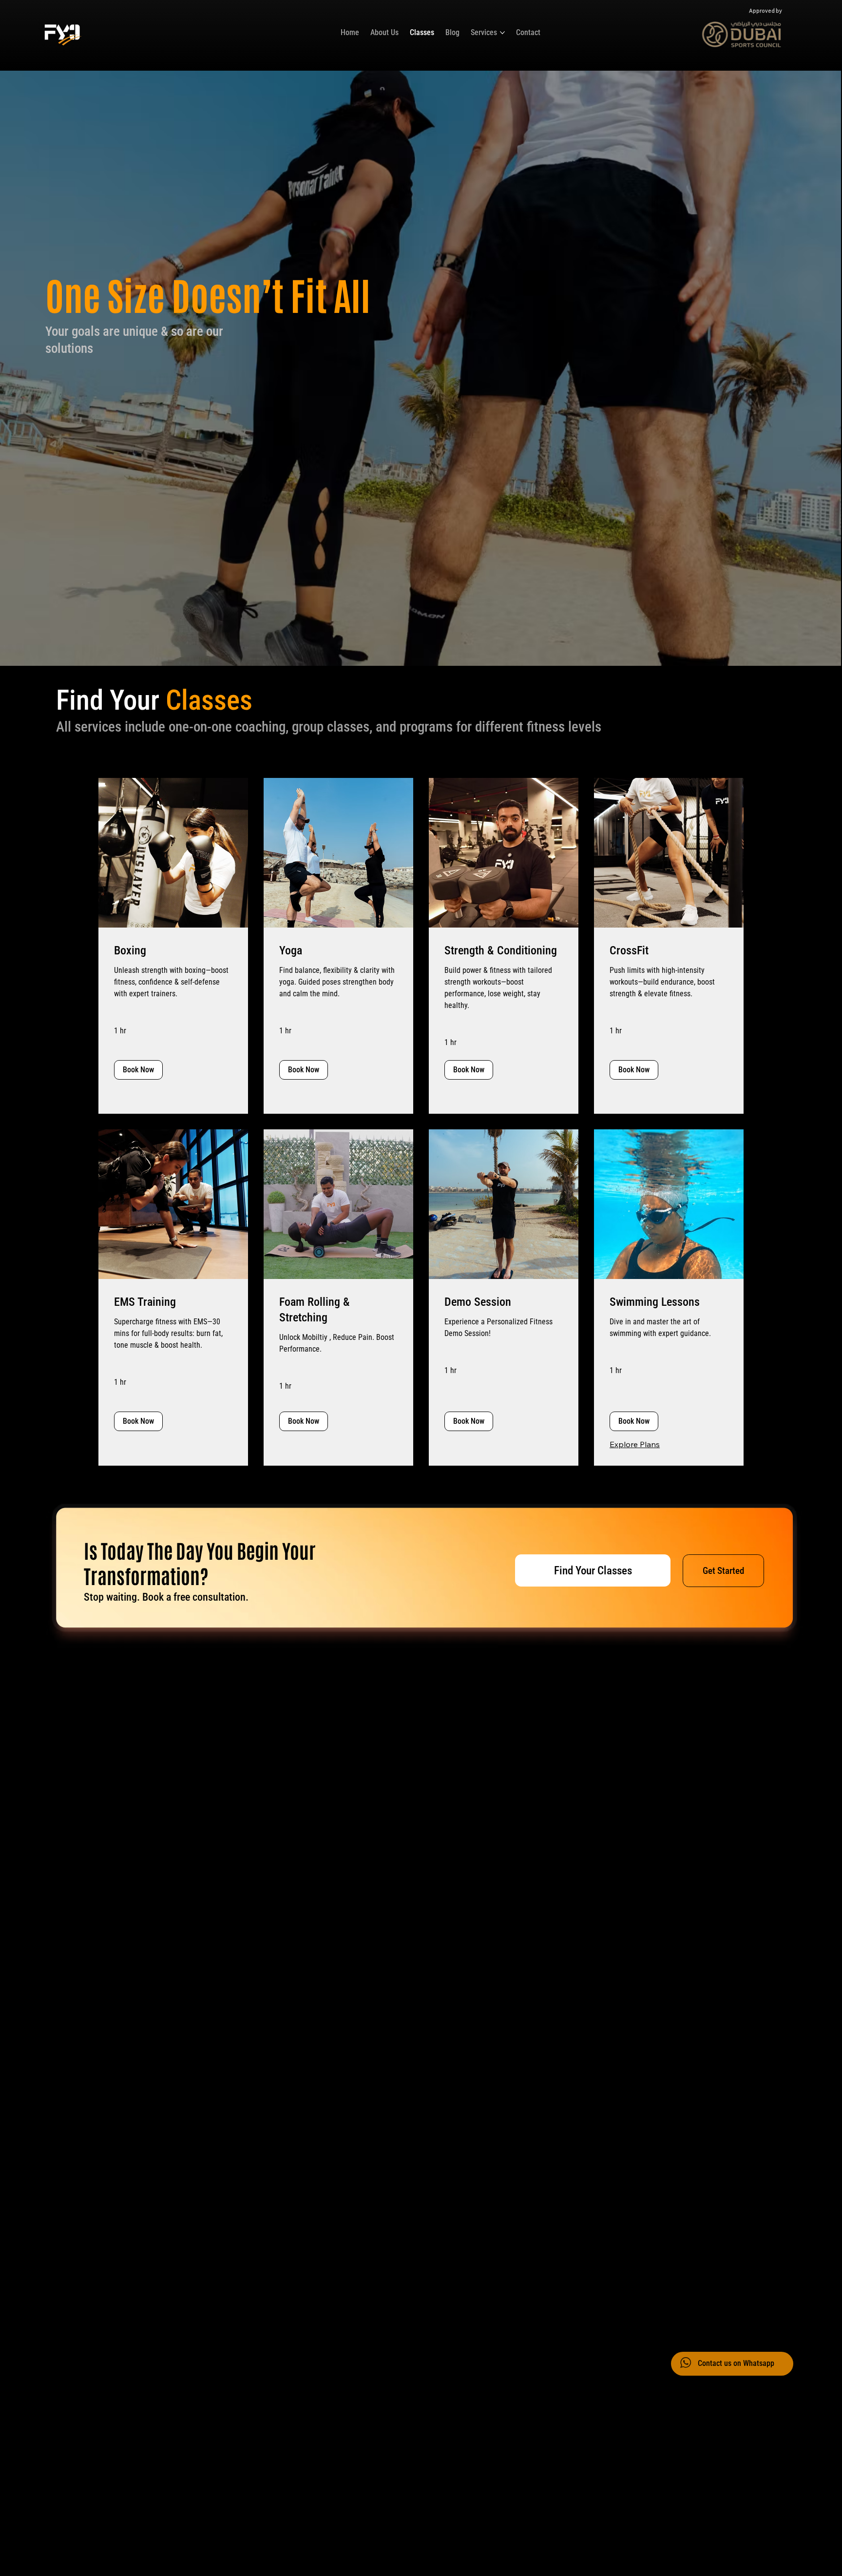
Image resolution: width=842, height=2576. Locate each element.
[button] (138, 1070)
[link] (173, 951)
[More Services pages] (502, 33)
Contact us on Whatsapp (736, 2363)
